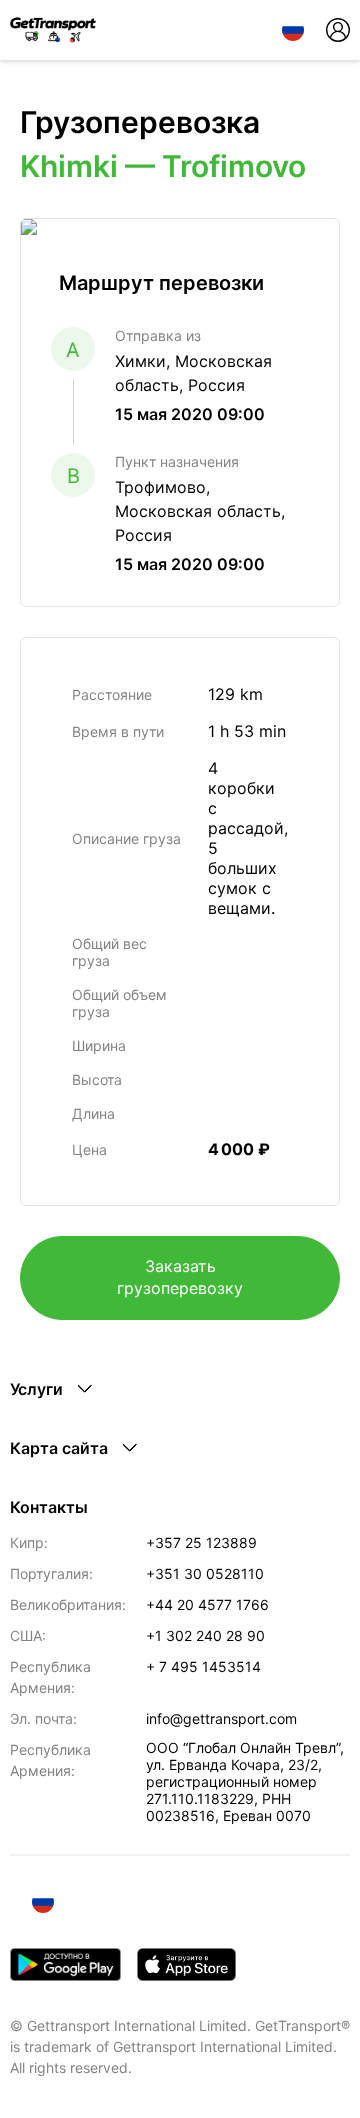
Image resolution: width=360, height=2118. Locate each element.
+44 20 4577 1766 (207, 1604)
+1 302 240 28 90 (205, 1635)
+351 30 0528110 (205, 1573)
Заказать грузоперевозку (180, 1277)
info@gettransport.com (221, 1718)
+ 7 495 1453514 (203, 1666)
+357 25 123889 (201, 1542)
